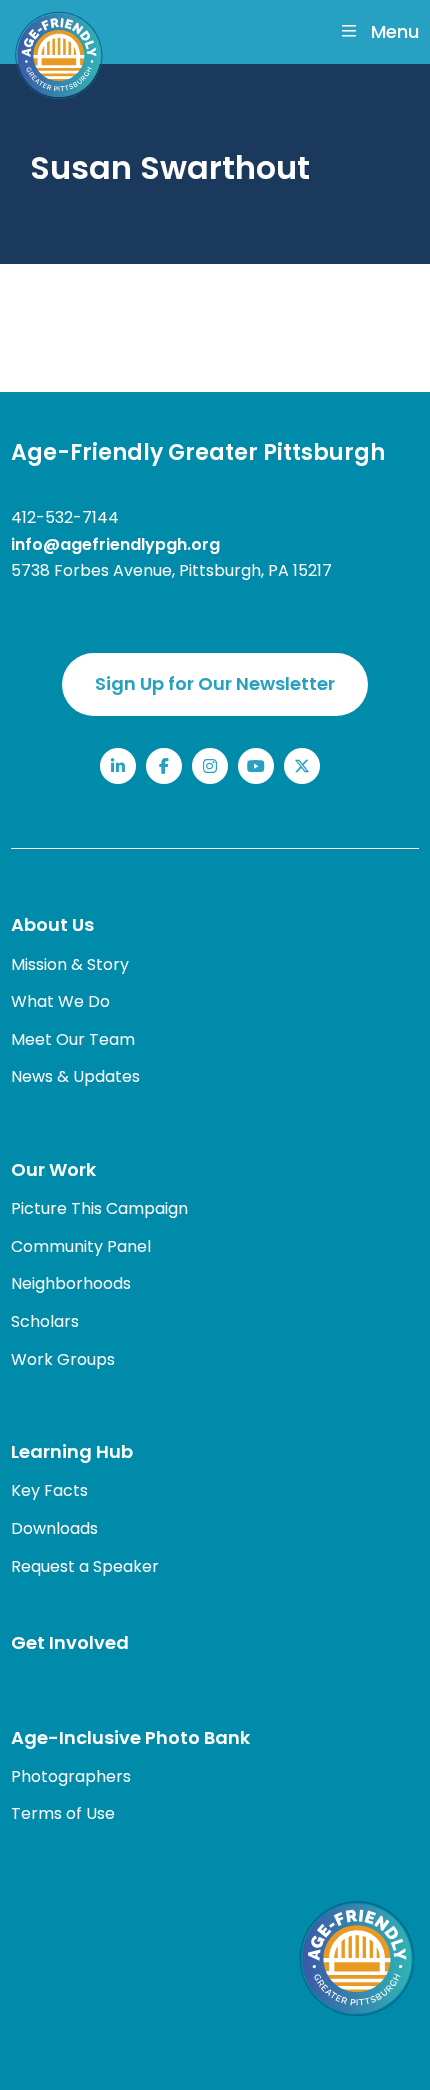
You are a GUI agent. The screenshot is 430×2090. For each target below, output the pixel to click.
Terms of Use (63, 1813)
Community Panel (81, 1246)
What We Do (60, 1001)
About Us (52, 924)
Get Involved (70, 1642)
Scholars (45, 1321)
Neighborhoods (71, 1283)
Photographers (71, 1776)
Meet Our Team (73, 1039)
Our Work (53, 1169)
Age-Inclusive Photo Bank (130, 1737)
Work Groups (63, 1359)
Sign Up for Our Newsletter (215, 683)
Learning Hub (72, 1451)
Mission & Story (70, 964)
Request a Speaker (85, 1566)
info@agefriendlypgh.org (115, 544)
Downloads (54, 1528)
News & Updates (75, 1076)
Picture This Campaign (99, 1208)
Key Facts (49, 1490)
